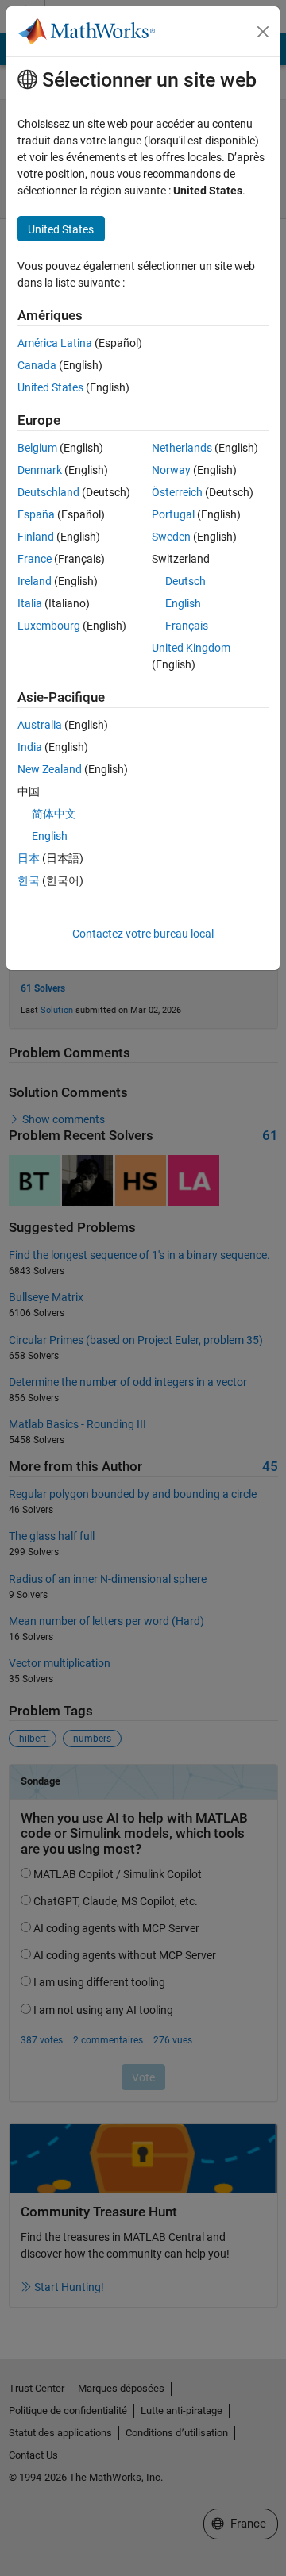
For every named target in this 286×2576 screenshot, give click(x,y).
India (30, 747)
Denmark (40, 470)
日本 (29, 858)
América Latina (55, 343)
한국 (29, 880)
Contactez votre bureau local (143, 934)
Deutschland (48, 492)
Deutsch (186, 581)
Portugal (173, 514)
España (36, 514)
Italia (30, 603)
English (183, 603)
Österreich (177, 492)
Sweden (171, 537)
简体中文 (54, 814)
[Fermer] (263, 32)
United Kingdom (191, 648)
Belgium (37, 448)
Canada (37, 365)
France (35, 559)
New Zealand (50, 769)
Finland (36, 537)
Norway (171, 470)
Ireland (35, 581)
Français (187, 626)
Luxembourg (49, 626)
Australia (40, 725)
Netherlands (182, 448)
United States (50, 387)
